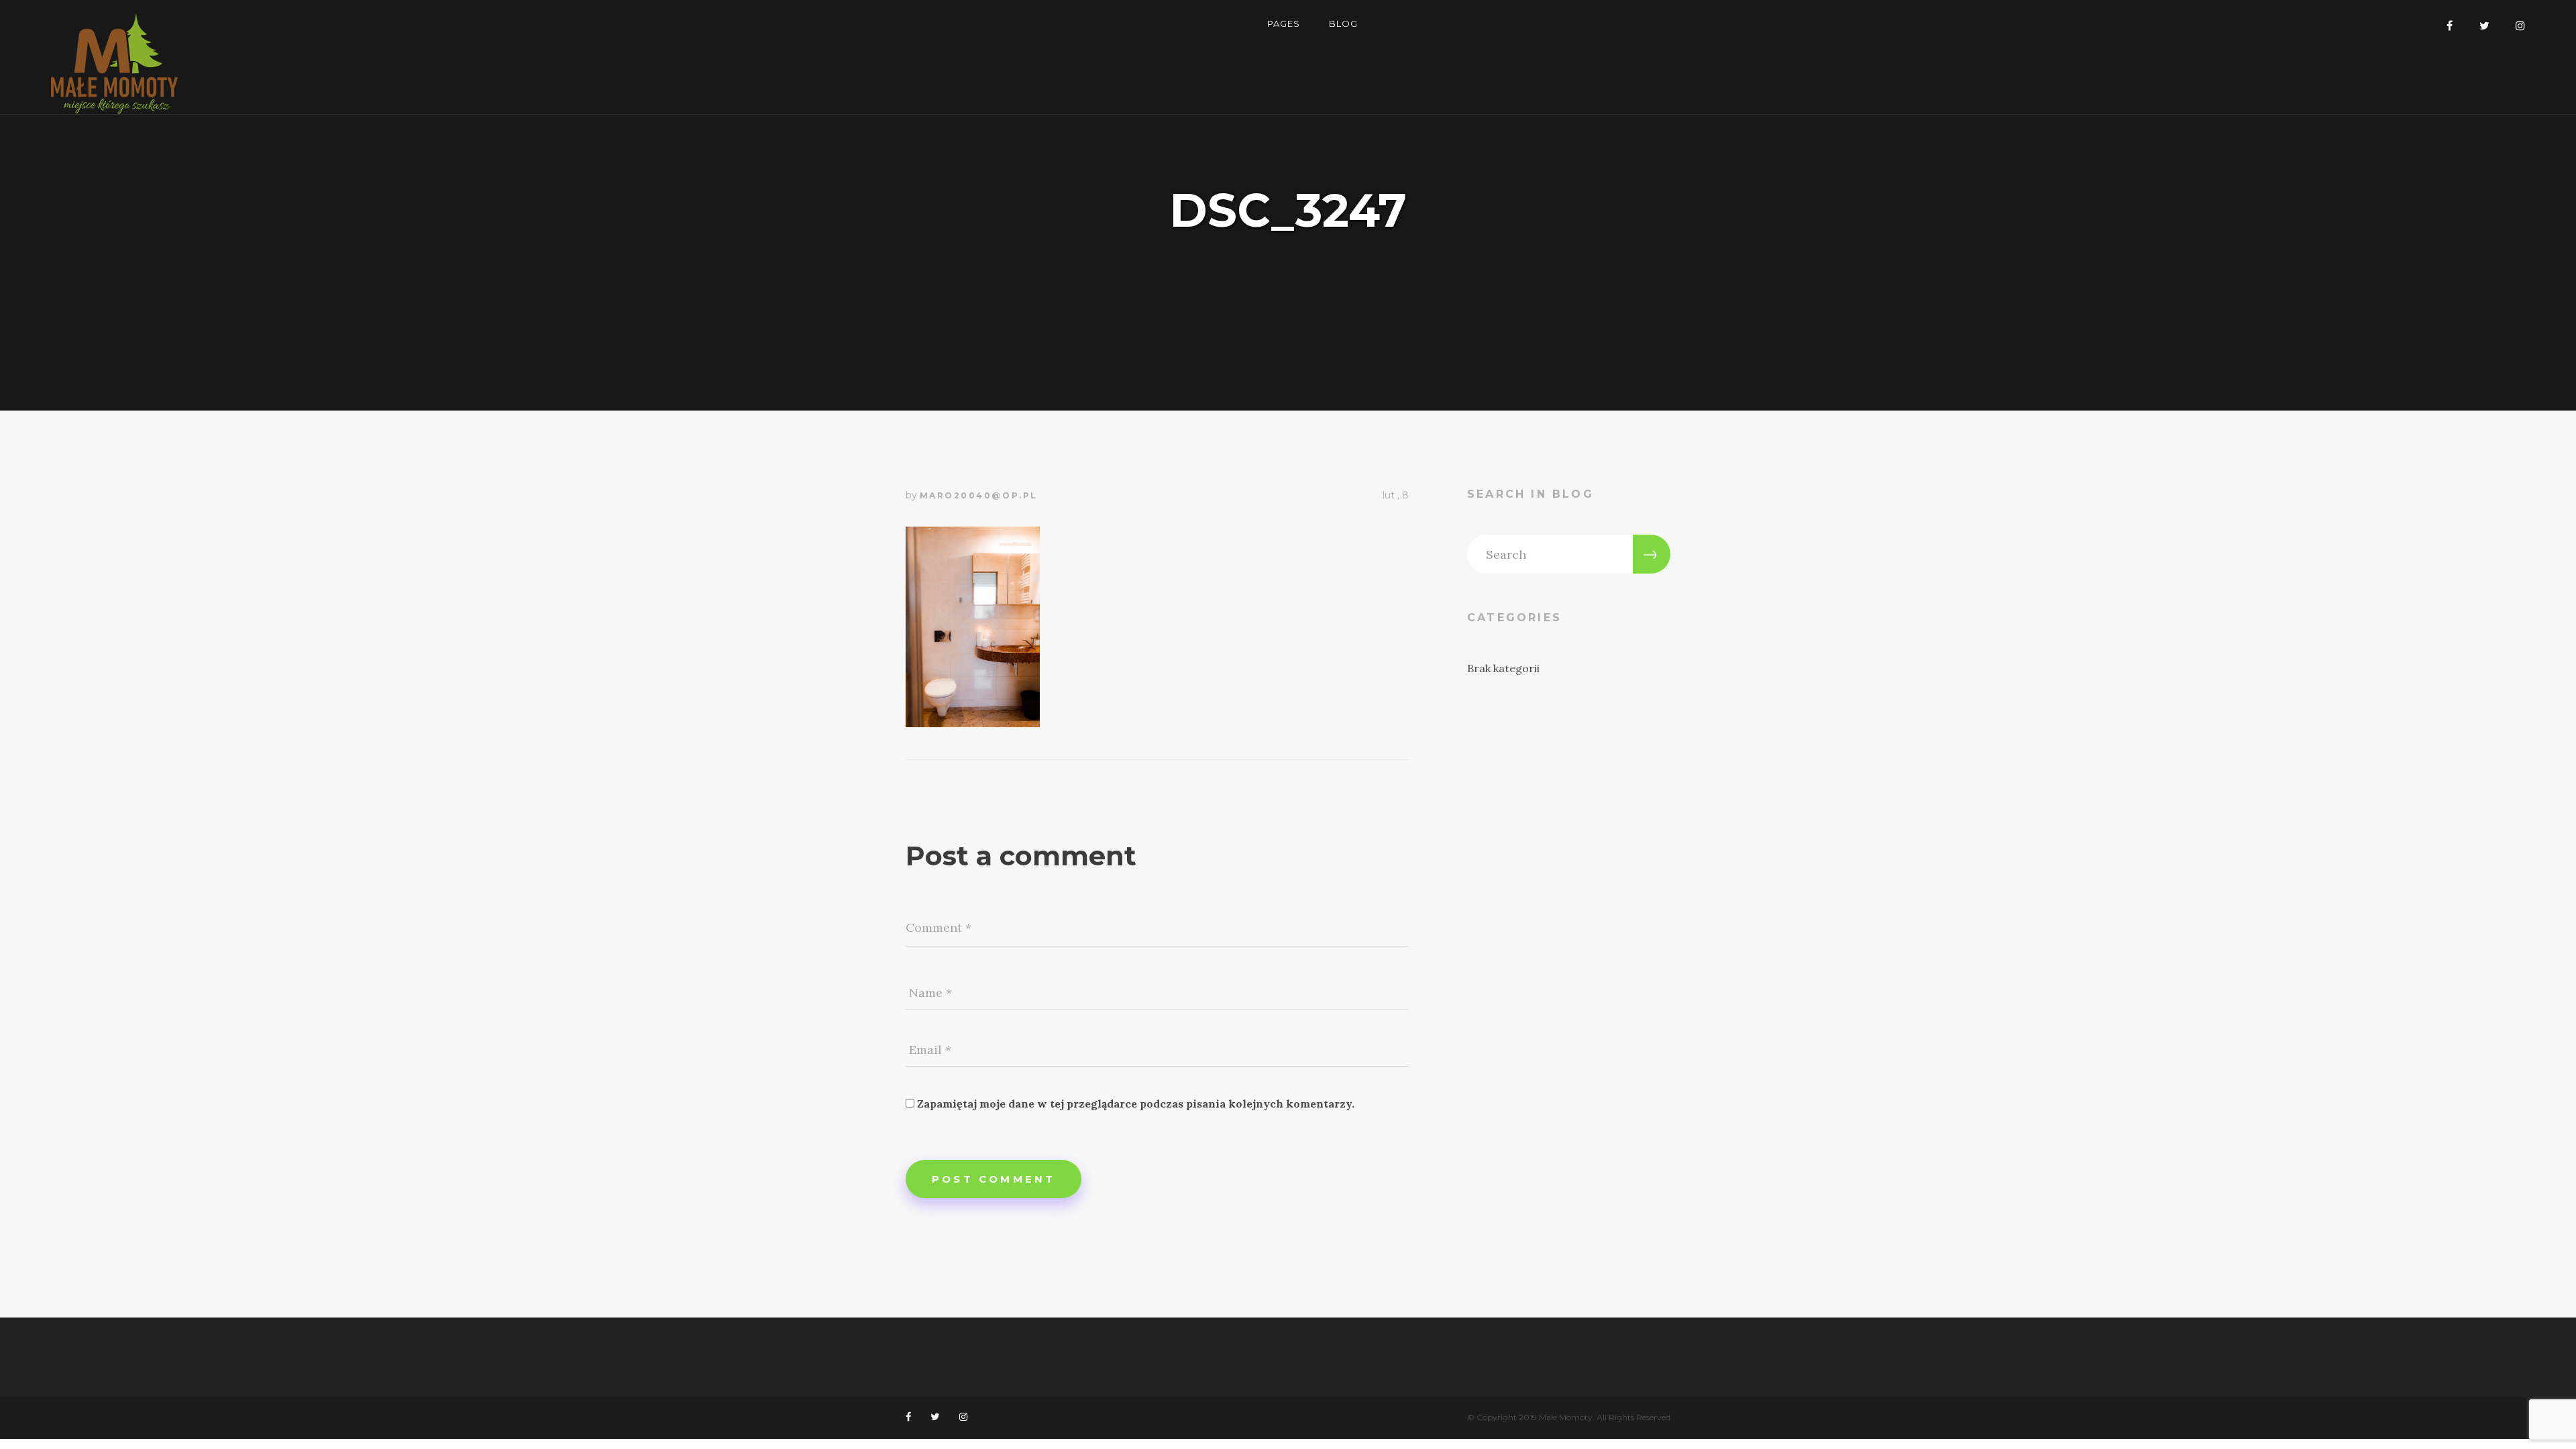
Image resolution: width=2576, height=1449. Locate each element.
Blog (1343, 23)
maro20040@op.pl (979, 495)
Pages (1284, 23)
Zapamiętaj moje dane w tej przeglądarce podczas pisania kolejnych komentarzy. (1136, 1104)
